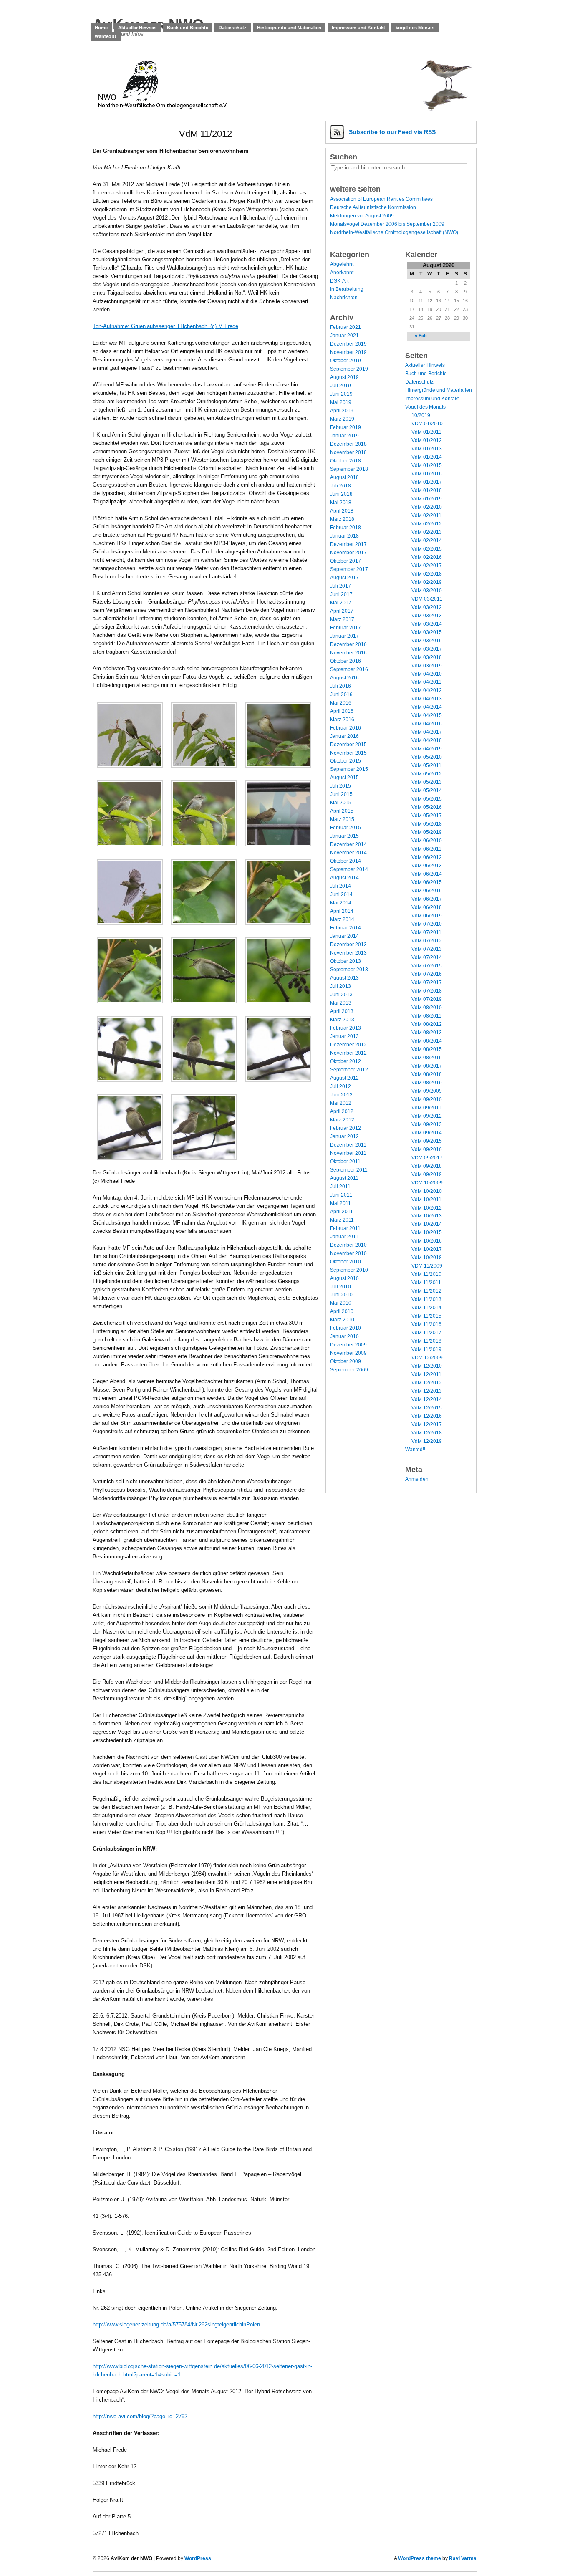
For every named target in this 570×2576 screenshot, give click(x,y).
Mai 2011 (340, 1203)
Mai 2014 (341, 903)
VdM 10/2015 (427, 1232)
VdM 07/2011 (426, 932)
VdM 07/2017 (427, 982)
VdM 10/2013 (427, 1216)
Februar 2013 (346, 1028)
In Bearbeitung (347, 289)
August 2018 (344, 477)
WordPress (198, 2558)
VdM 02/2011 (426, 515)
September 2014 (349, 869)
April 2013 (342, 1011)
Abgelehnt (342, 264)
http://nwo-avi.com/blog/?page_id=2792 (140, 2416)
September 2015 (349, 769)
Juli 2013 (340, 986)
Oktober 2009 (346, 1361)
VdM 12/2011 (426, 1374)
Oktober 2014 (346, 861)
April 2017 (342, 611)
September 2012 (349, 1070)
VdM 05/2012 (427, 774)
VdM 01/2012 (427, 440)
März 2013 (342, 1020)
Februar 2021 (346, 327)
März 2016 (342, 720)
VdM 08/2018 (427, 1074)
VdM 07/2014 (427, 957)
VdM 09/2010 (427, 1099)
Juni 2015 (341, 794)
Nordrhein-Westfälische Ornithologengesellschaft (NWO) (394, 232)
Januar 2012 (344, 1136)
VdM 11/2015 (426, 1316)
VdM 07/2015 (427, 966)
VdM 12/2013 (427, 1391)
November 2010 (348, 1253)
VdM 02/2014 (427, 540)
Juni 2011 (341, 1195)
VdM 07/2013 (427, 949)
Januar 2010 (344, 1336)
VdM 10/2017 (427, 1249)
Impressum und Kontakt (358, 28)
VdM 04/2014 (427, 707)
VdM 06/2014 (427, 874)
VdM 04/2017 (427, 732)
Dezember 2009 (348, 1345)
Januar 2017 (344, 636)
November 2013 (348, 953)
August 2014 (344, 878)
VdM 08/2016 (427, 1058)
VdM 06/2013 (427, 866)
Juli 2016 (340, 686)
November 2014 (348, 853)
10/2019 (421, 415)
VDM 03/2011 (427, 599)
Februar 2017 (346, 628)
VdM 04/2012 (427, 690)
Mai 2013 (341, 1003)
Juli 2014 (340, 886)
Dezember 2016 (348, 644)
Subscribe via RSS (392, 132)
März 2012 (342, 1120)
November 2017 (348, 553)
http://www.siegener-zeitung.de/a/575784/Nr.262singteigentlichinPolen (176, 2325)
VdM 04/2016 (427, 724)
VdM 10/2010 (427, 1191)
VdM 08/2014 (427, 1041)
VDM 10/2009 (427, 1183)
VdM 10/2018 (427, 1258)
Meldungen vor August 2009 (362, 216)
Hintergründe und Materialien (289, 28)
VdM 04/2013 (427, 699)
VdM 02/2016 (427, 557)
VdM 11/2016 (426, 1324)
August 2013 (344, 978)
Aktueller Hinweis (137, 28)
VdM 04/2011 (426, 682)
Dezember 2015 (348, 745)
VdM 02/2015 (427, 549)
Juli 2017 (340, 586)
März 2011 (342, 1220)
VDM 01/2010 (427, 424)
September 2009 (349, 1370)
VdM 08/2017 (427, 1066)
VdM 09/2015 (427, 1141)
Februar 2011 (345, 1228)
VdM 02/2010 (427, 507)
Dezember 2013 (348, 945)
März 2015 (342, 819)
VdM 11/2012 (426, 1291)
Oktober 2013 (346, 961)
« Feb (421, 336)
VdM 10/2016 (427, 1241)
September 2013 (349, 970)
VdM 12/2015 (427, 1408)
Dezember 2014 (348, 844)
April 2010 (342, 1311)
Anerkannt (342, 273)
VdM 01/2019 (427, 499)
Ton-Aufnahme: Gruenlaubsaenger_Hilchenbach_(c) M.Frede (165, 326)
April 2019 (342, 411)
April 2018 (342, 511)
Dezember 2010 (348, 1245)
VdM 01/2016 (427, 474)
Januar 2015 (344, 836)
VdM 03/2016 (427, 641)
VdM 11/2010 (426, 1274)
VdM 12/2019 (427, 1441)
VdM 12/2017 (427, 1424)
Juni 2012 (341, 1095)
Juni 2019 (341, 394)
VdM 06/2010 (427, 841)
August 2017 (344, 578)
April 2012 (342, 1111)
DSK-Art (339, 281)
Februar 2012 (346, 1128)
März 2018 (342, 519)
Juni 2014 (341, 894)
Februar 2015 (346, 828)
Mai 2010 (341, 1303)
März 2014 (342, 919)
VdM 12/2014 (427, 1399)
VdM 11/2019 (426, 1349)
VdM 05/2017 (427, 816)
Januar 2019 (344, 436)
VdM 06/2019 (427, 916)
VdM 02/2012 (427, 524)
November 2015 (348, 753)
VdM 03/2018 (427, 657)
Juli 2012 (340, 1086)
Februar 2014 (346, 928)
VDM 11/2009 (427, 1266)
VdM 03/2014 (427, 624)
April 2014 (342, 911)
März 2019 (342, 419)
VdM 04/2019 (427, 749)
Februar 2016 (346, 728)
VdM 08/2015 (427, 1049)
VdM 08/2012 (427, 1024)
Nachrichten (344, 298)
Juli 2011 (340, 1187)
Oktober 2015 (346, 761)
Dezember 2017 (348, 544)
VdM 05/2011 (426, 765)
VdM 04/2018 (427, 740)
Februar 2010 (346, 1328)
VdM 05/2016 (427, 807)
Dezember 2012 (348, 1045)
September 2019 (349, 369)
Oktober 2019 (346, 361)
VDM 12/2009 (427, 1358)
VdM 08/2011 (426, 1016)
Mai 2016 (341, 703)
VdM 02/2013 (427, 532)
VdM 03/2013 (427, 616)
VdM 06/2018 (427, 907)
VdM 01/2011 (426, 432)
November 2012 (348, 1053)
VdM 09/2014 (427, 1133)
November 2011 (348, 1153)
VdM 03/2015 (427, 632)
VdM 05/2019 (427, 832)
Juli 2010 (340, 1287)
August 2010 (344, 1278)
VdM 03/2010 (427, 591)
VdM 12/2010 (427, 1366)
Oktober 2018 (346, 461)
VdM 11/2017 (426, 1333)
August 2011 (344, 1178)
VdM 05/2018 (427, 824)
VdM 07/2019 (427, 999)
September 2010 (349, 1270)
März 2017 (342, 619)
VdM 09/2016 (427, 1149)
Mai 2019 (341, 402)
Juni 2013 (341, 995)
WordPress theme (420, 2558)
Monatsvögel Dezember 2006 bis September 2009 (387, 224)
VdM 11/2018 (426, 1341)
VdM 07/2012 (427, 941)
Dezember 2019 (348, 344)
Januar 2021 (344, 336)
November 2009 (348, 1353)
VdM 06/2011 (426, 849)
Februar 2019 (346, 427)
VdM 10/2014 (427, 1224)
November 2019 (348, 352)
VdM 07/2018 (427, 991)
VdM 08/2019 (427, 1083)
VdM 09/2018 (427, 1166)
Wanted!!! (106, 36)
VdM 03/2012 (427, 607)
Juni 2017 (341, 594)
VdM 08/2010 (427, 1008)
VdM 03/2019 (427, 666)
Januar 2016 (344, 736)
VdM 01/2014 (427, 457)
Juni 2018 (341, 494)
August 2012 (344, 1078)
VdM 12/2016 (427, 1416)
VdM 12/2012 (427, 1383)
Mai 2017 (341, 603)
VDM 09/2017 (427, 1158)
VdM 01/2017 (427, 482)
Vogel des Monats (415, 28)
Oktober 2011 (345, 1162)
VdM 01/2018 (427, 490)
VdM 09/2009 (427, 1091)
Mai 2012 (341, 1103)
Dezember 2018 (348, 444)
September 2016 (349, 669)
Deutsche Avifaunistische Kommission (373, 207)
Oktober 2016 (346, 661)
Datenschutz (233, 28)
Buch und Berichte (188, 28)
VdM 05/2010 (427, 757)
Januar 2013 (344, 1036)
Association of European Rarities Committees (381, 199)
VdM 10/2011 (426, 1200)
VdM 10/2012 (427, 1208)
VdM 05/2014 (427, 790)
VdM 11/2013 (426, 1299)
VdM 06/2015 (427, 882)
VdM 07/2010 (427, 924)
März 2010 (342, 1320)
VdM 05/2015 (427, 799)
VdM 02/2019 (427, 582)
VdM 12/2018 (427, 1433)
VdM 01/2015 (427, 465)
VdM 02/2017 (427, 566)
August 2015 (344, 778)
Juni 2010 (341, 1295)
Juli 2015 (340, 786)
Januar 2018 (344, 536)
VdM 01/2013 (427, 449)
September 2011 (349, 1170)
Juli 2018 (340, 486)
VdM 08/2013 (427, 1033)
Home (101, 28)
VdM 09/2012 (427, 1116)
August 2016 (344, 678)
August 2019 (344, 377)
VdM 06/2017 (427, 899)
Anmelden (417, 1479)
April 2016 (342, 711)
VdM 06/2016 (427, 891)
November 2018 (348, 452)
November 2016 (348, 653)
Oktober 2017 (346, 561)
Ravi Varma (463, 2558)
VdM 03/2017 (427, 649)
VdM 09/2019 (427, 1174)
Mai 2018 (341, 503)
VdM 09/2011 (426, 1108)
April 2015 (342, 811)
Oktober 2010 (346, 1262)
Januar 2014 (344, 936)
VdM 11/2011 (426, 1283)
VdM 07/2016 (427, 974)
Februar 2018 (346, 528)
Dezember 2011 (348, 1145)
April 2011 (342, 1212)
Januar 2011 (344, 1237)
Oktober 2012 (346, 1061)
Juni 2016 (341, 695)
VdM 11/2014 (426, 1308)
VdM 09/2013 (427, 1124)
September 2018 (349, 469)
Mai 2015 (341, 803)
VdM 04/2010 (427, 674)
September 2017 (349, 569)
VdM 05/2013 (427, 782)
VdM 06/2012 (427, 857)
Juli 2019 (340, 386)
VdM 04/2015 (427, 715)
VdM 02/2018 (427, 574)
